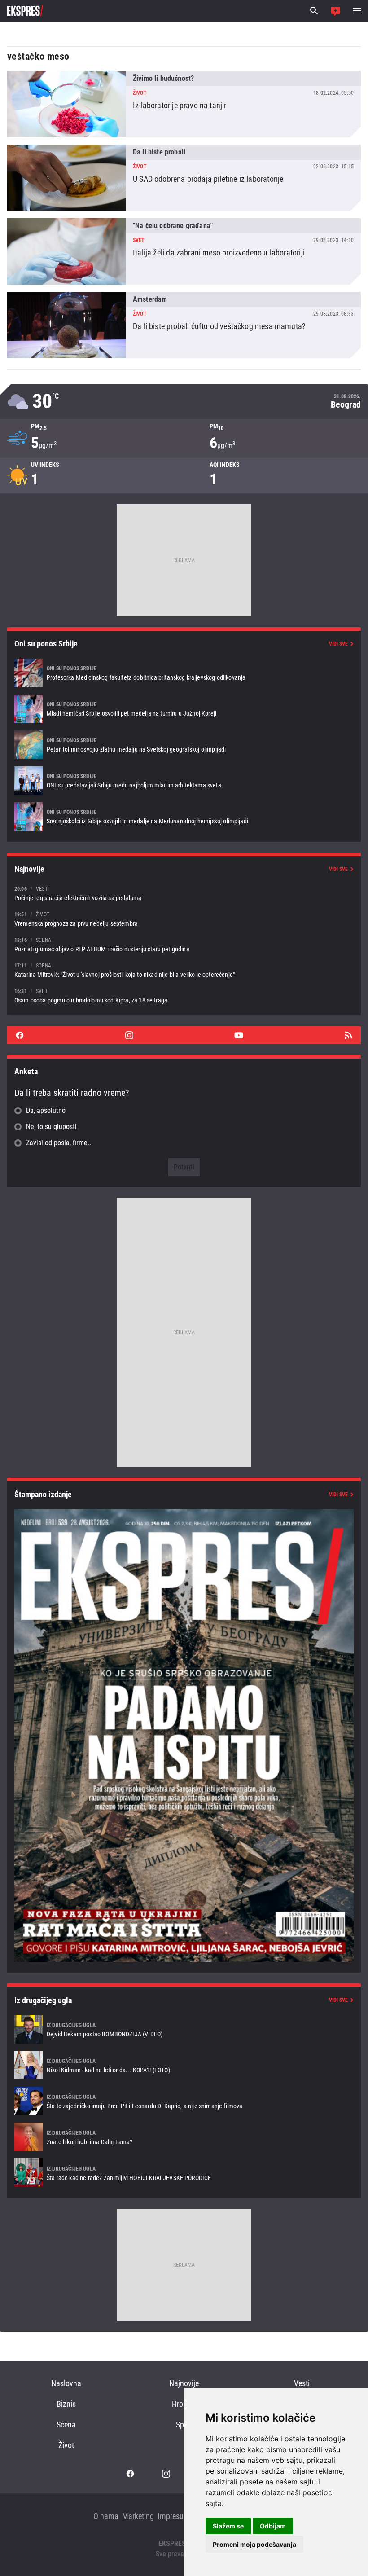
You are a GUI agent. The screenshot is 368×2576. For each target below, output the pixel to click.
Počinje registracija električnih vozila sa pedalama (184, 893)
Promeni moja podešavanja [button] (254, 2544)
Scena (66, 2424)
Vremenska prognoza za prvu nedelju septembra (184, 919)
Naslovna (66, 2383)
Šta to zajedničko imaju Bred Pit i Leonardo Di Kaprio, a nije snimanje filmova (184, 2101)
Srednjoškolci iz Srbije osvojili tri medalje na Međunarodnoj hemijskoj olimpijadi (184, 817)
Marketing (138, 2516)
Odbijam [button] (273, 2526)
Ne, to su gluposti (51, 1127)
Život (66, 2445)
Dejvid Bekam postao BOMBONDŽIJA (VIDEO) (184, 2029)
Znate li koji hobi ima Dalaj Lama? (184, 2137)
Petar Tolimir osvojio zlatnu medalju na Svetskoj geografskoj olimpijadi (184, 745)
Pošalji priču (336, 11)
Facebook (20, 1035)
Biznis (66, 2404)
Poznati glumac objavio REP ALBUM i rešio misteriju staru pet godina (184, 944)
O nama (106, 2516)
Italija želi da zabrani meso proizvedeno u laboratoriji (184, 251)
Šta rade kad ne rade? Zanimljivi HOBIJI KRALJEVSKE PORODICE (184, 2173)
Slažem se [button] (228, 2526)
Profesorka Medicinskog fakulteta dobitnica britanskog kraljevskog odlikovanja (184, 673)
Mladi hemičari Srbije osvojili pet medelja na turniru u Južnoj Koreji (184, 709)
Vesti (302, 2383)
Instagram (129, 1035)
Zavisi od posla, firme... (59, 1143)
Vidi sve (338, 644)
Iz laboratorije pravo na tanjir (184, 104)
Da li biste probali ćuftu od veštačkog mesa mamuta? (184, 325)
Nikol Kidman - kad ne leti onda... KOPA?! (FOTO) (184, 2065)
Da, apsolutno (46, 1110)
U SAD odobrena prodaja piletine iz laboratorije (184, 178)
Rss (348, 1035)
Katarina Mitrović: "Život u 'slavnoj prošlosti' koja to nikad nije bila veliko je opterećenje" (184, 970)
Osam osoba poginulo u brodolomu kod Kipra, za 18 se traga (184, 996)
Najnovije (184, 2383)
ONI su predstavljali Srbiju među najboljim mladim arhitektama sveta (184, 781)
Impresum (174, 2516)
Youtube (239, 1035)
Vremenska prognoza (184, 402)
